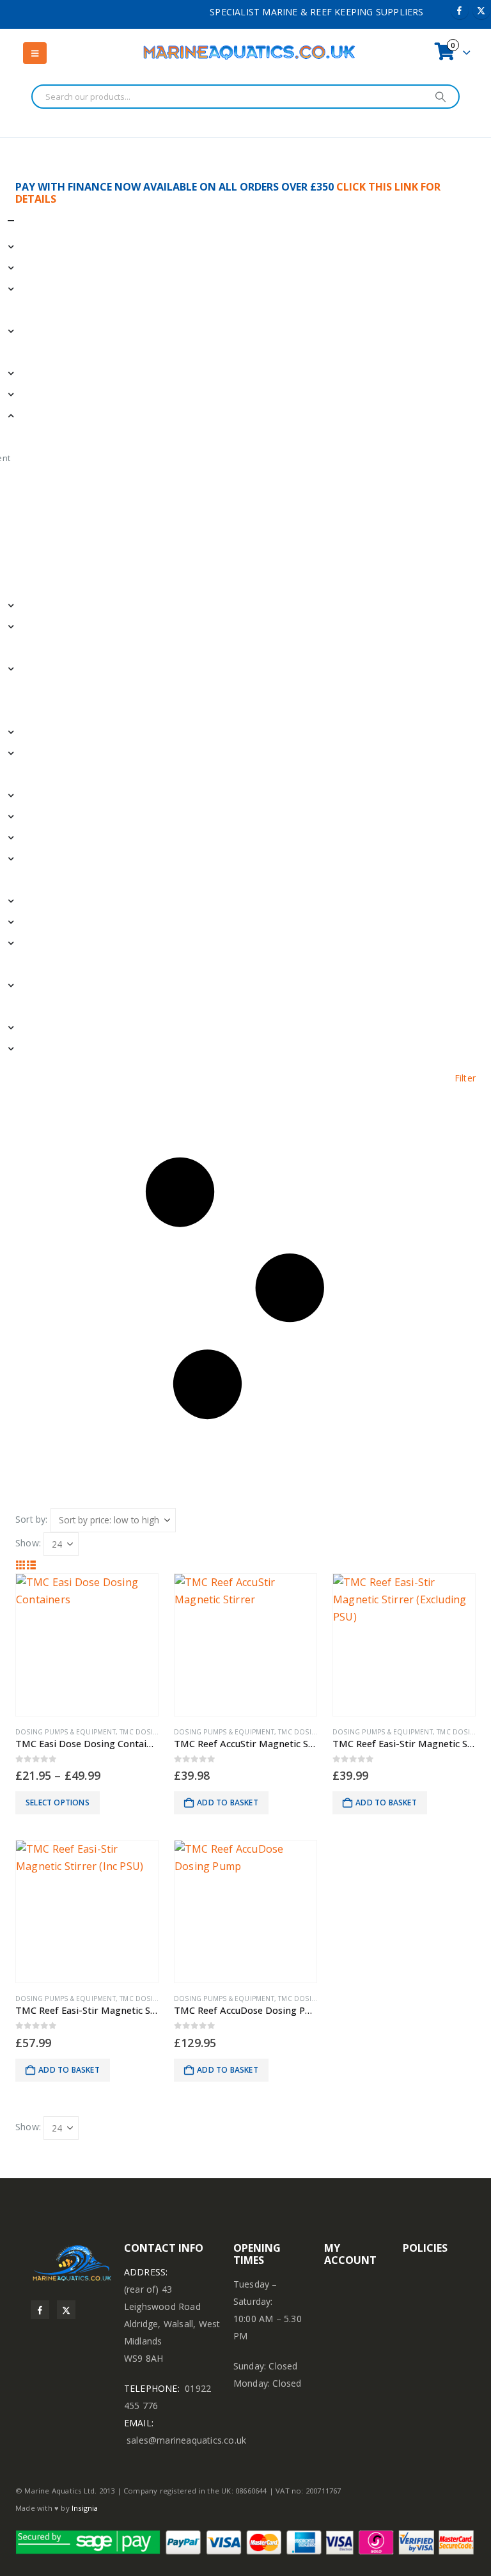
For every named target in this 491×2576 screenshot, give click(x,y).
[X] (481, 10)
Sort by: (32, 1519)
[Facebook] (460, 10)
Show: (28, 1543)
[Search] (440, 97)
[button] (245, 1289)
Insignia (85, 2508)
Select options (58, 1802)
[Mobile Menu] (35, 53)
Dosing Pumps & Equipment (66, 1732)
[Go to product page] (87, 1645)
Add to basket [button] (228, 1802)
